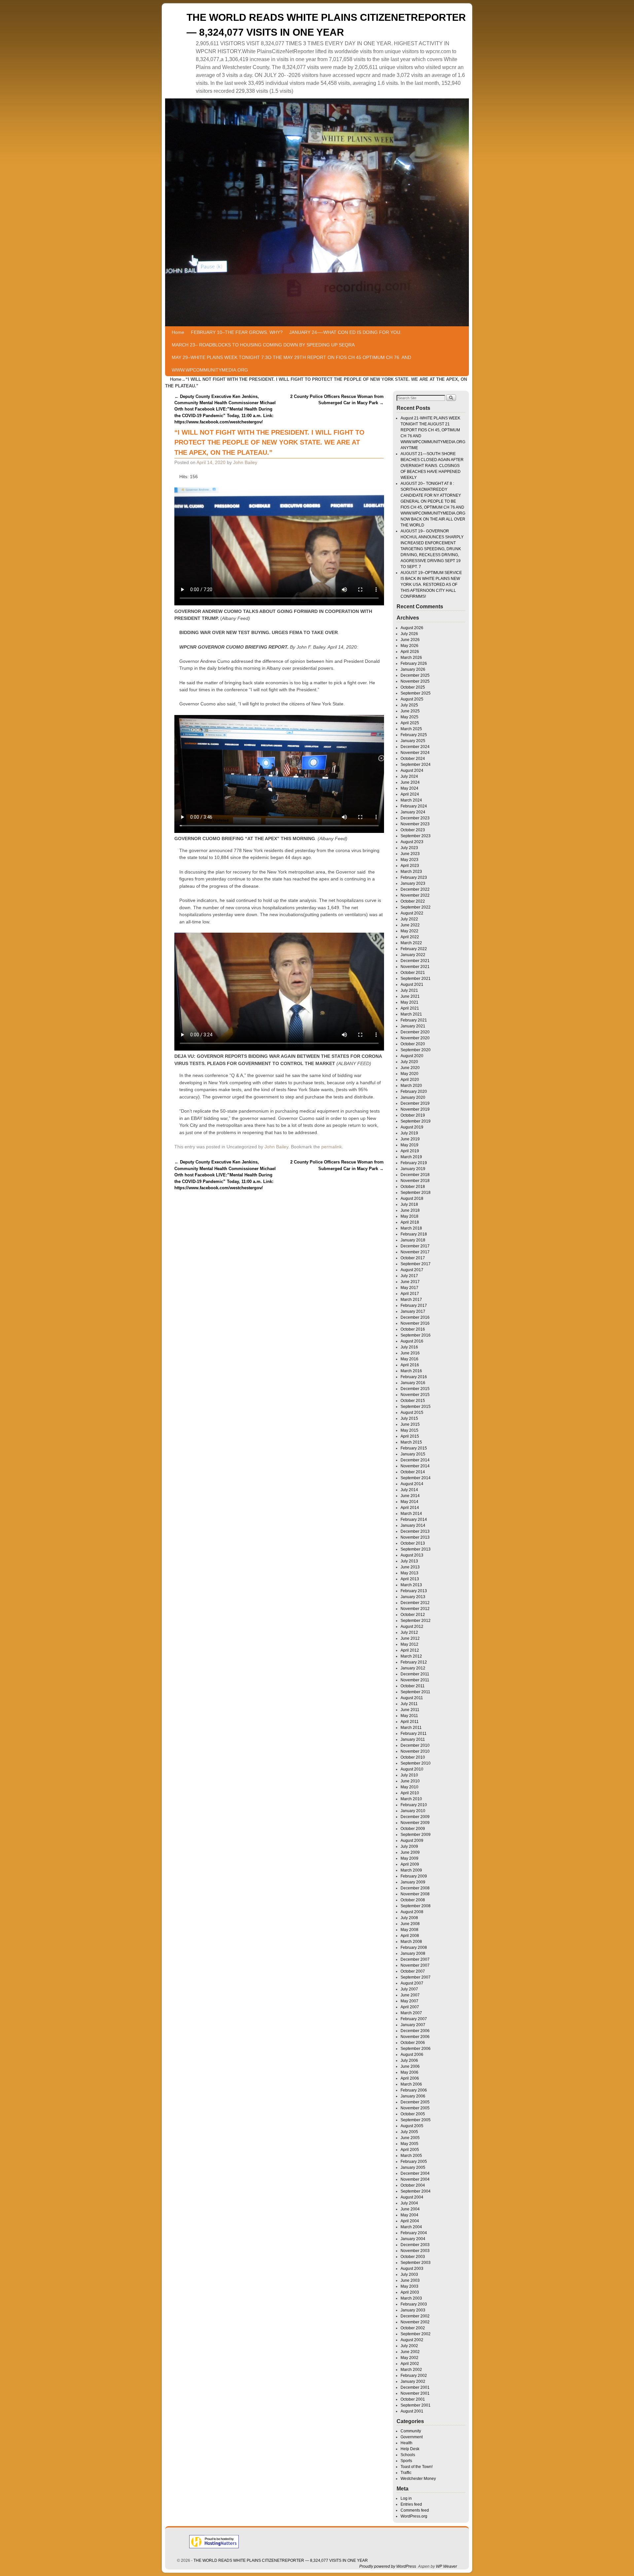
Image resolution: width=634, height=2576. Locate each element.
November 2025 (415, 681)
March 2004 (411, 2227)
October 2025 (413, 687)
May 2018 (409, 1216)
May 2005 (409, 2144)
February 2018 (414, 1234)
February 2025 (414, 735)
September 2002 (416, 2334)
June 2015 (410, 1424)
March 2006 (411, 2084)
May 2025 (409, 717)
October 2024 (413, 759)
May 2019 (409, 1145)
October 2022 (413, 901)
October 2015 (413, 1401)
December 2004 (415, 2173)
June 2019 (410, 1139)
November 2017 (415, 1252)
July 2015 (409, 1418)
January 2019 (413, 1169)
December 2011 (415, 1674)
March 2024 (411, 800)
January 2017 (413, 1311)
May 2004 (409, 2215)
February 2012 (414, 1662)
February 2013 (414, 1591)
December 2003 (415, 2245)
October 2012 (413, 1615)
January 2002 (413, 2381)
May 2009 (409, 1858)
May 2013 (409, 1573)
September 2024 (416, 765)
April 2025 (410, 723)
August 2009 (412, 1841)
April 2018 (410, 1222)
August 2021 (412, 984)
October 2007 (413, 1971)
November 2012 (415, 1609)
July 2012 (409, 1632)
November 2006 (415, 2037)
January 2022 (413, 955)
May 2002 (409, 2358)
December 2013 (415, 1531)
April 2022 (410, 937)
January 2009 (413, 1882)
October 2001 (413, 2399)
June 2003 (410, 2280)
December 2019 (415, 1103)
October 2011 (413, 1686)
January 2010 (413, 1811)
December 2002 (415, 2316)
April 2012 (410, 1650)
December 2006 (415, 2031)
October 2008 (413, 1900)
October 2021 (413, 973)
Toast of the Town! (417, 2467)
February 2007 (414, 2019)
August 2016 (412, 1341)
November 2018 (415, 1181)
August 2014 (412, 1484)
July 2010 (409, 1775)
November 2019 (415, 1109)
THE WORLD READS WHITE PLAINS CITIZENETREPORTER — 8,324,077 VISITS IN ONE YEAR (281, 2560)
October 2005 (413, 2114)
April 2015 (410, 1436)
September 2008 (416, 1906)
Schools (408, 2455)
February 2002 (414, 2376)
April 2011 (410, 1722)
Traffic (406, 2473)
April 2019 (410, 1151)
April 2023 (410, 866)
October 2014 (413, 1472)
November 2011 (415, 1680)
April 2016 (410, 1365)
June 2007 (410, 1995)
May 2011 (409, 1716)
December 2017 (415, 1246)
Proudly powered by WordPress (388, 2566)
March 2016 (411, 1371)
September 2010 (416, 1763)
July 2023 (409, 848)
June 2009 (410, 1852)
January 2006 (413, 2096)
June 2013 (410, 1567)
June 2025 (410, 711)
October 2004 (413, 2185)
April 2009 (410, 1864)
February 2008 (414, 1948)
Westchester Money (418, 2479)
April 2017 (410, 1294)
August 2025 (412, 699)
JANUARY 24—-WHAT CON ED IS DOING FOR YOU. (345, 332)
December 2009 (415, 1817)
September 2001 (416, 2405)
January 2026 (413, 669)
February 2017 (414, 1306)
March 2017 (411, 1300)
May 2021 (409, 1002)
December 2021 (415, 961)
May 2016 (409, 1359)
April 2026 (410, 652)
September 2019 (416, 1121)
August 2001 (412, 2411)
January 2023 (413, 883)
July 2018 (409, 1204)
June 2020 (410, 1068)
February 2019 (414, 1163)
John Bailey (245, 462)
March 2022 (411, 943)
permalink (332, 1147)
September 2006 (416, 2049)
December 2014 (415, 1460)
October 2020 (413, 1044)
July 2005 (409, 2132)
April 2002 (410, 2364)
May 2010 (409, 1787)
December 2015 (415, 1389)
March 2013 (411, 1585)
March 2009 (411, 1870)
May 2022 (409, 931)
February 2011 (414, 1734)
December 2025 (415, 675)
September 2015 (416, 1407)
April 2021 (410, 1008)
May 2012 (409, 1644)
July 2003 (409, 2274)
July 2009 (409, 1846)
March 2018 (411, 1228)
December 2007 (415, 1959)
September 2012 (416, 1621)
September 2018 (416, 1193)
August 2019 (412, 1127)
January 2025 (413, 741)
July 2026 (409, 634)
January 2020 (413, 1097)
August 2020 (412, 1056)
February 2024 (414, 806)
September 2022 (416, 907)
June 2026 (410, 640)
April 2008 (410, 1936)
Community (411, 2431)
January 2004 (413, 2239)
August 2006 (412, 2055)
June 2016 (410, 1353)
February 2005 (414, 2162)
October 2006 (413, 2043)
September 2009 (416, 1835)
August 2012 (412, 1627)
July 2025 (409, 705)
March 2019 (411, 1157)
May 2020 (409, 1074)
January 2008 (413, 1953)
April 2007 (410, 2007)
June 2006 (410, 2066)
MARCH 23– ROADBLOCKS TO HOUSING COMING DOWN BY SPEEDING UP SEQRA (263, 345)
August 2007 (412, 1983)
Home (178, 332)
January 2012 (413, 1668)
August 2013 (412, 1555)
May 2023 (409, 860)
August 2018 (412, 1199)
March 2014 (411, 1514)
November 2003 (415, 2251)
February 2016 (414, 1377)
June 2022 (410, 925)
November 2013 (415, 1537)
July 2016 (409, 1347)
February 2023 (414, 877)
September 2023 (416, 836)
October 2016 (413, 1329)
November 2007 (415, 1965)
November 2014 (415, 1466)
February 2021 (414, 1020)
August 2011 (412, 1698)
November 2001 (415, 2393)
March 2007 (411, 2013)
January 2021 (413, 1026)
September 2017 (416, 1264)
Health (406, 2443)
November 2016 (415, 1323)
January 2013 (413, 1597)
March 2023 (411, 872)
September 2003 (416, 2263)
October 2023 (413, 830)
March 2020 (411, 1086)
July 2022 (409, 919)
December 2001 (415, 2387)
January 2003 (413, 2310)
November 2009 (415, 1823)
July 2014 (409, 1490)
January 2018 (413, 1240)
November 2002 (415, 2322)
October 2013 (413, 1543)
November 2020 (415, 1038)
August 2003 (412, 2269)
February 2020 (414, 1091)
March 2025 (411, 729)
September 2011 (415, 1692)
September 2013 (416, 1549)
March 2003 (411, 2298)
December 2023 (415, 818)
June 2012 (410, 1638)
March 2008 (411, 1942)
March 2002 (411, 2370)
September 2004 (416, 2191)
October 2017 (413, 1258)
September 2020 (416, 1050)
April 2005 (410, 2150)
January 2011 (413, 1739)
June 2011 (410, 1710)
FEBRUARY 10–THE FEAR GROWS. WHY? (237, 332)
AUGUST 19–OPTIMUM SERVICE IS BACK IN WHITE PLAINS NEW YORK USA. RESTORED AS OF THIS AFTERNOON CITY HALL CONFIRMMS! (431, 585)
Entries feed (411, 2504)
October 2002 (413, 2328)
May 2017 (409, 1288)
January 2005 (413, 2167)
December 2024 (415, 747)
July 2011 (409, 1704)
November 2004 (415, 2179)
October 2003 (413, 2257)
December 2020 (415, 1032)
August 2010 (412, 1769)
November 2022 (415, 895)
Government (412, 2437)
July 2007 (409, 1989)
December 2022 (415, 889)
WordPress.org (414, 2516)
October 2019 (413, 1115)
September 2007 (416, 1977)
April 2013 (410, 1579)
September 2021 (416, 979)
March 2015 (411, 1442)
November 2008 (415, 1894)
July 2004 (409, 2203)
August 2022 (412, 913)
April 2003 (410, 2292)
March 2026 (411, 658)
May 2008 (409, 1930)
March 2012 (411, 1656)
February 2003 (414, 2304)
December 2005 (415, 2102)
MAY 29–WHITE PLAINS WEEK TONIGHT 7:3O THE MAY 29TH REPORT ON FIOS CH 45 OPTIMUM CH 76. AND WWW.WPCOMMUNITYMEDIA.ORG (291, 364)
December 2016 (415, 1317)
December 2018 (415, 1175)
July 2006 (409, 2060)
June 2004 (410, 2209)
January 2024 (413, 812)
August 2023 (412, 842)
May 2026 (409, 646)
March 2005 (411, 2156)
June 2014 (410, 1496)
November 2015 (415, 1395)
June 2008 (410, 1924)
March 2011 (411, 1728)
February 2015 (414, 1448)
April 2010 (410, 1793)
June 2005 (410, 2138)
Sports (406, 2461)
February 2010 (414, 1805)
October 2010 (413, 1757)
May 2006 (409, 2072)
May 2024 (409, 788)
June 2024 (410, 782)
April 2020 (410, 1080)
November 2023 (415, 824)
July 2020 (409, 1062)
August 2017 (412, 1270)
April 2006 (410, 2078)
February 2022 (414, 949)
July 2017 (409, 1276)
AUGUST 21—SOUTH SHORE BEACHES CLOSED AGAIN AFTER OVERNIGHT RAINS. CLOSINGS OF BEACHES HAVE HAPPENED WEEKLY (432, 466)
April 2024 (410, 794)
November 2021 (415, 967)
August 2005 (412, 2126)
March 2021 (411, 1014)
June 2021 (410, 996)
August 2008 (412, 1912)
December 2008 (415, 1888)
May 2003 (409, 2286)
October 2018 (413, 1187)
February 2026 (414, 663)
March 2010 (411, 1799)
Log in (406, 2498)
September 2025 (416, 693)
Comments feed (415, 2510)
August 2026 (412, 628)
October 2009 (413, 1829)
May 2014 (409, 1502)
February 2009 (414, 1876)
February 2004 (414, 2233)
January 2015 (413, 1454)
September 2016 (416, 1335)
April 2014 (410, 1508)
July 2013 (409, 1561)
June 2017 (410, 1282)
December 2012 (415, 1603)
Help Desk (410, 2449)
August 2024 (412, 770)
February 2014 (414, 1520)
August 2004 (412, 2197)
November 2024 (415, 753)
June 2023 (410, 854)
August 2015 (412, 1413)
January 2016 (413, 1383)
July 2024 (409, 776)
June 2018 (410, 1210)
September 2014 (416, 1478)
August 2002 (412, 2340)
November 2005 (415, 2108)
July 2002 (409, 2346)
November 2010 (415, 1751)
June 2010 (410, 1781)
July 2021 (409, 990)
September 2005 (416, 2120)
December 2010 (415, 1745)
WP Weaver (446, 2566)
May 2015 (409, 1430)
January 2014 (413, 1525)
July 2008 (409, 1918)
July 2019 (409, 1133)
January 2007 (413, 2025)
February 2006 (414, 2090)
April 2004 (410, 2221)
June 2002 (410, 2352)
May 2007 (409, 2001)
